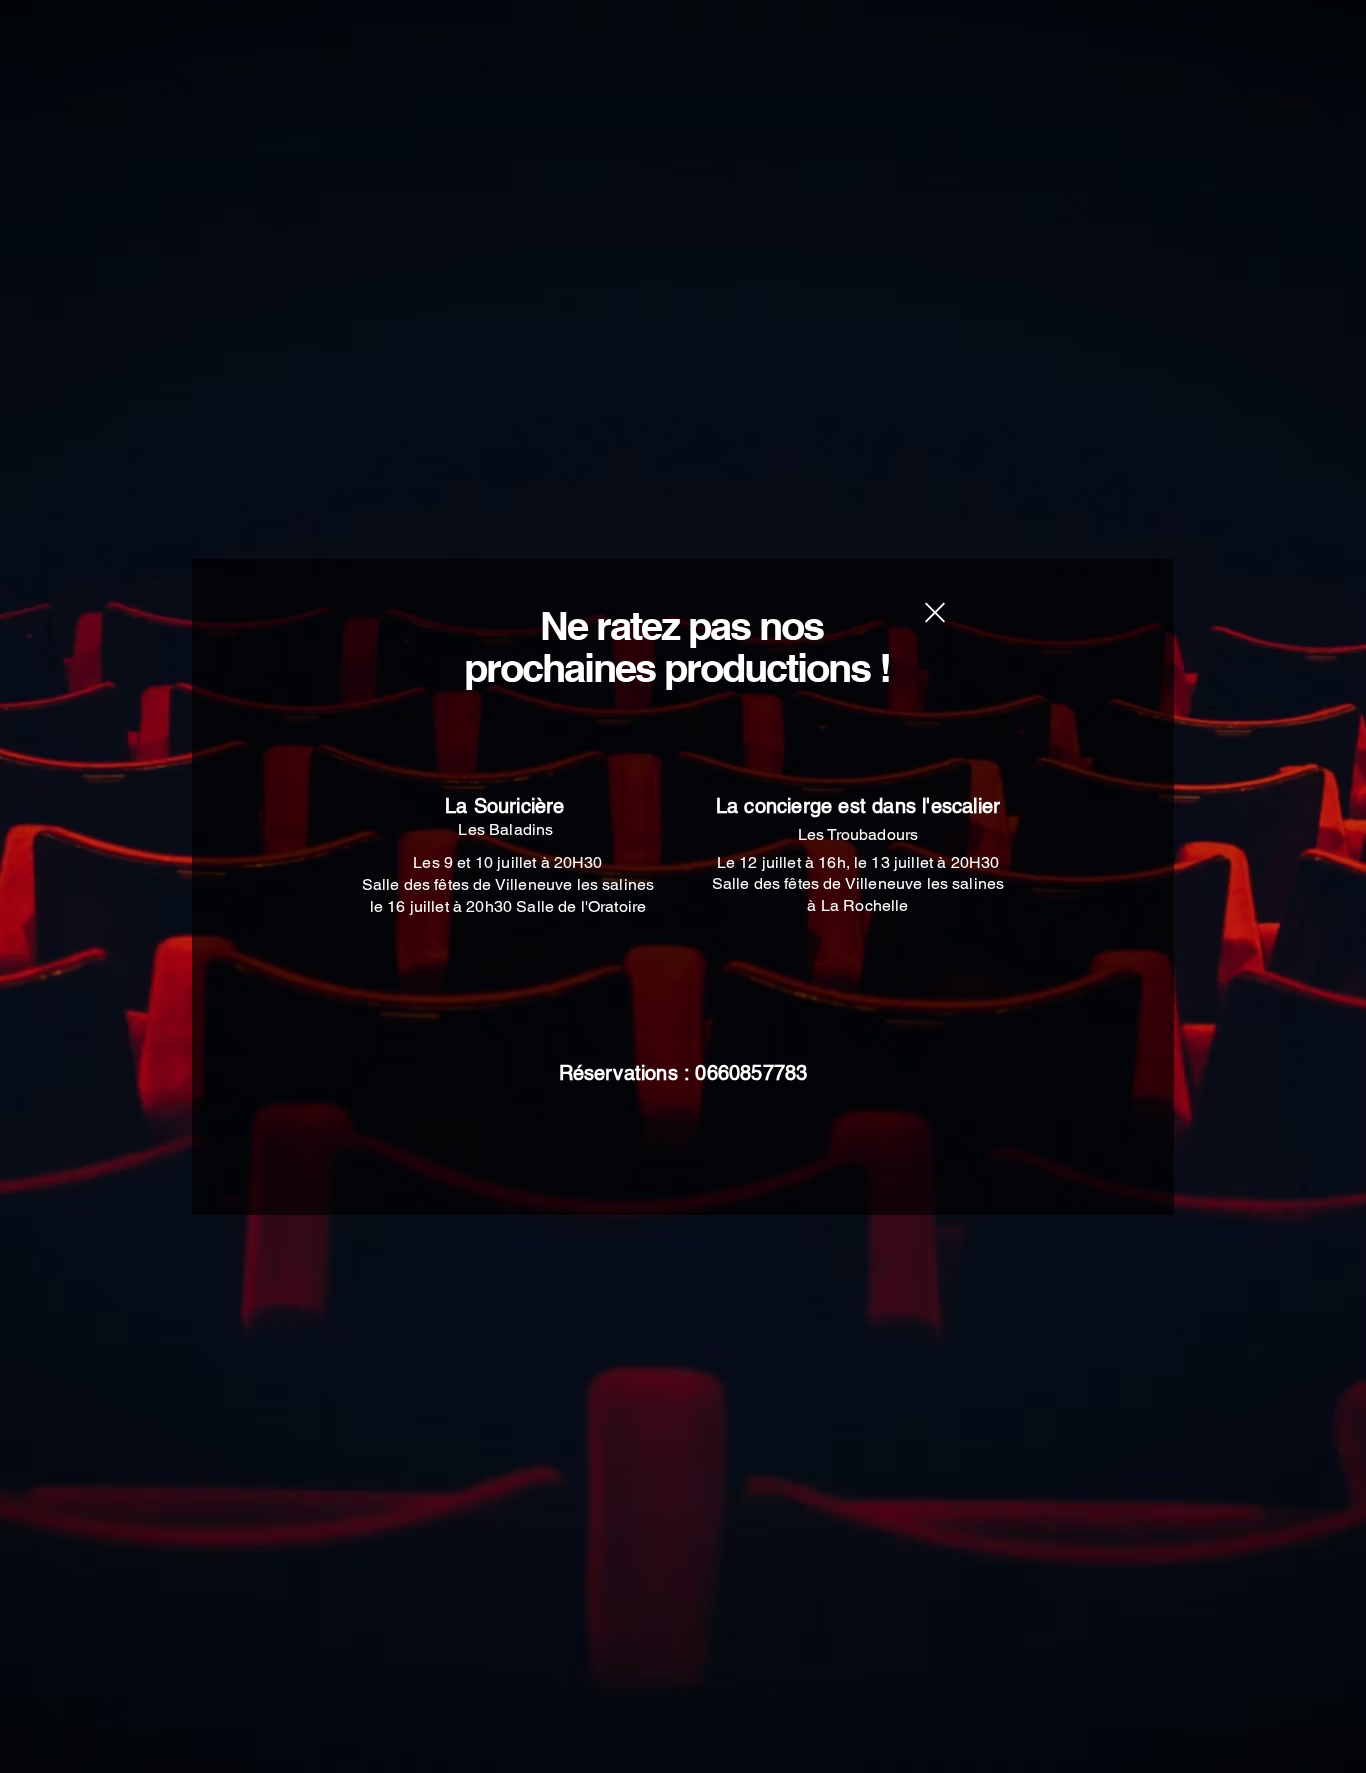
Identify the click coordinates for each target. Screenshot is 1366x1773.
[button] (935, 612)
